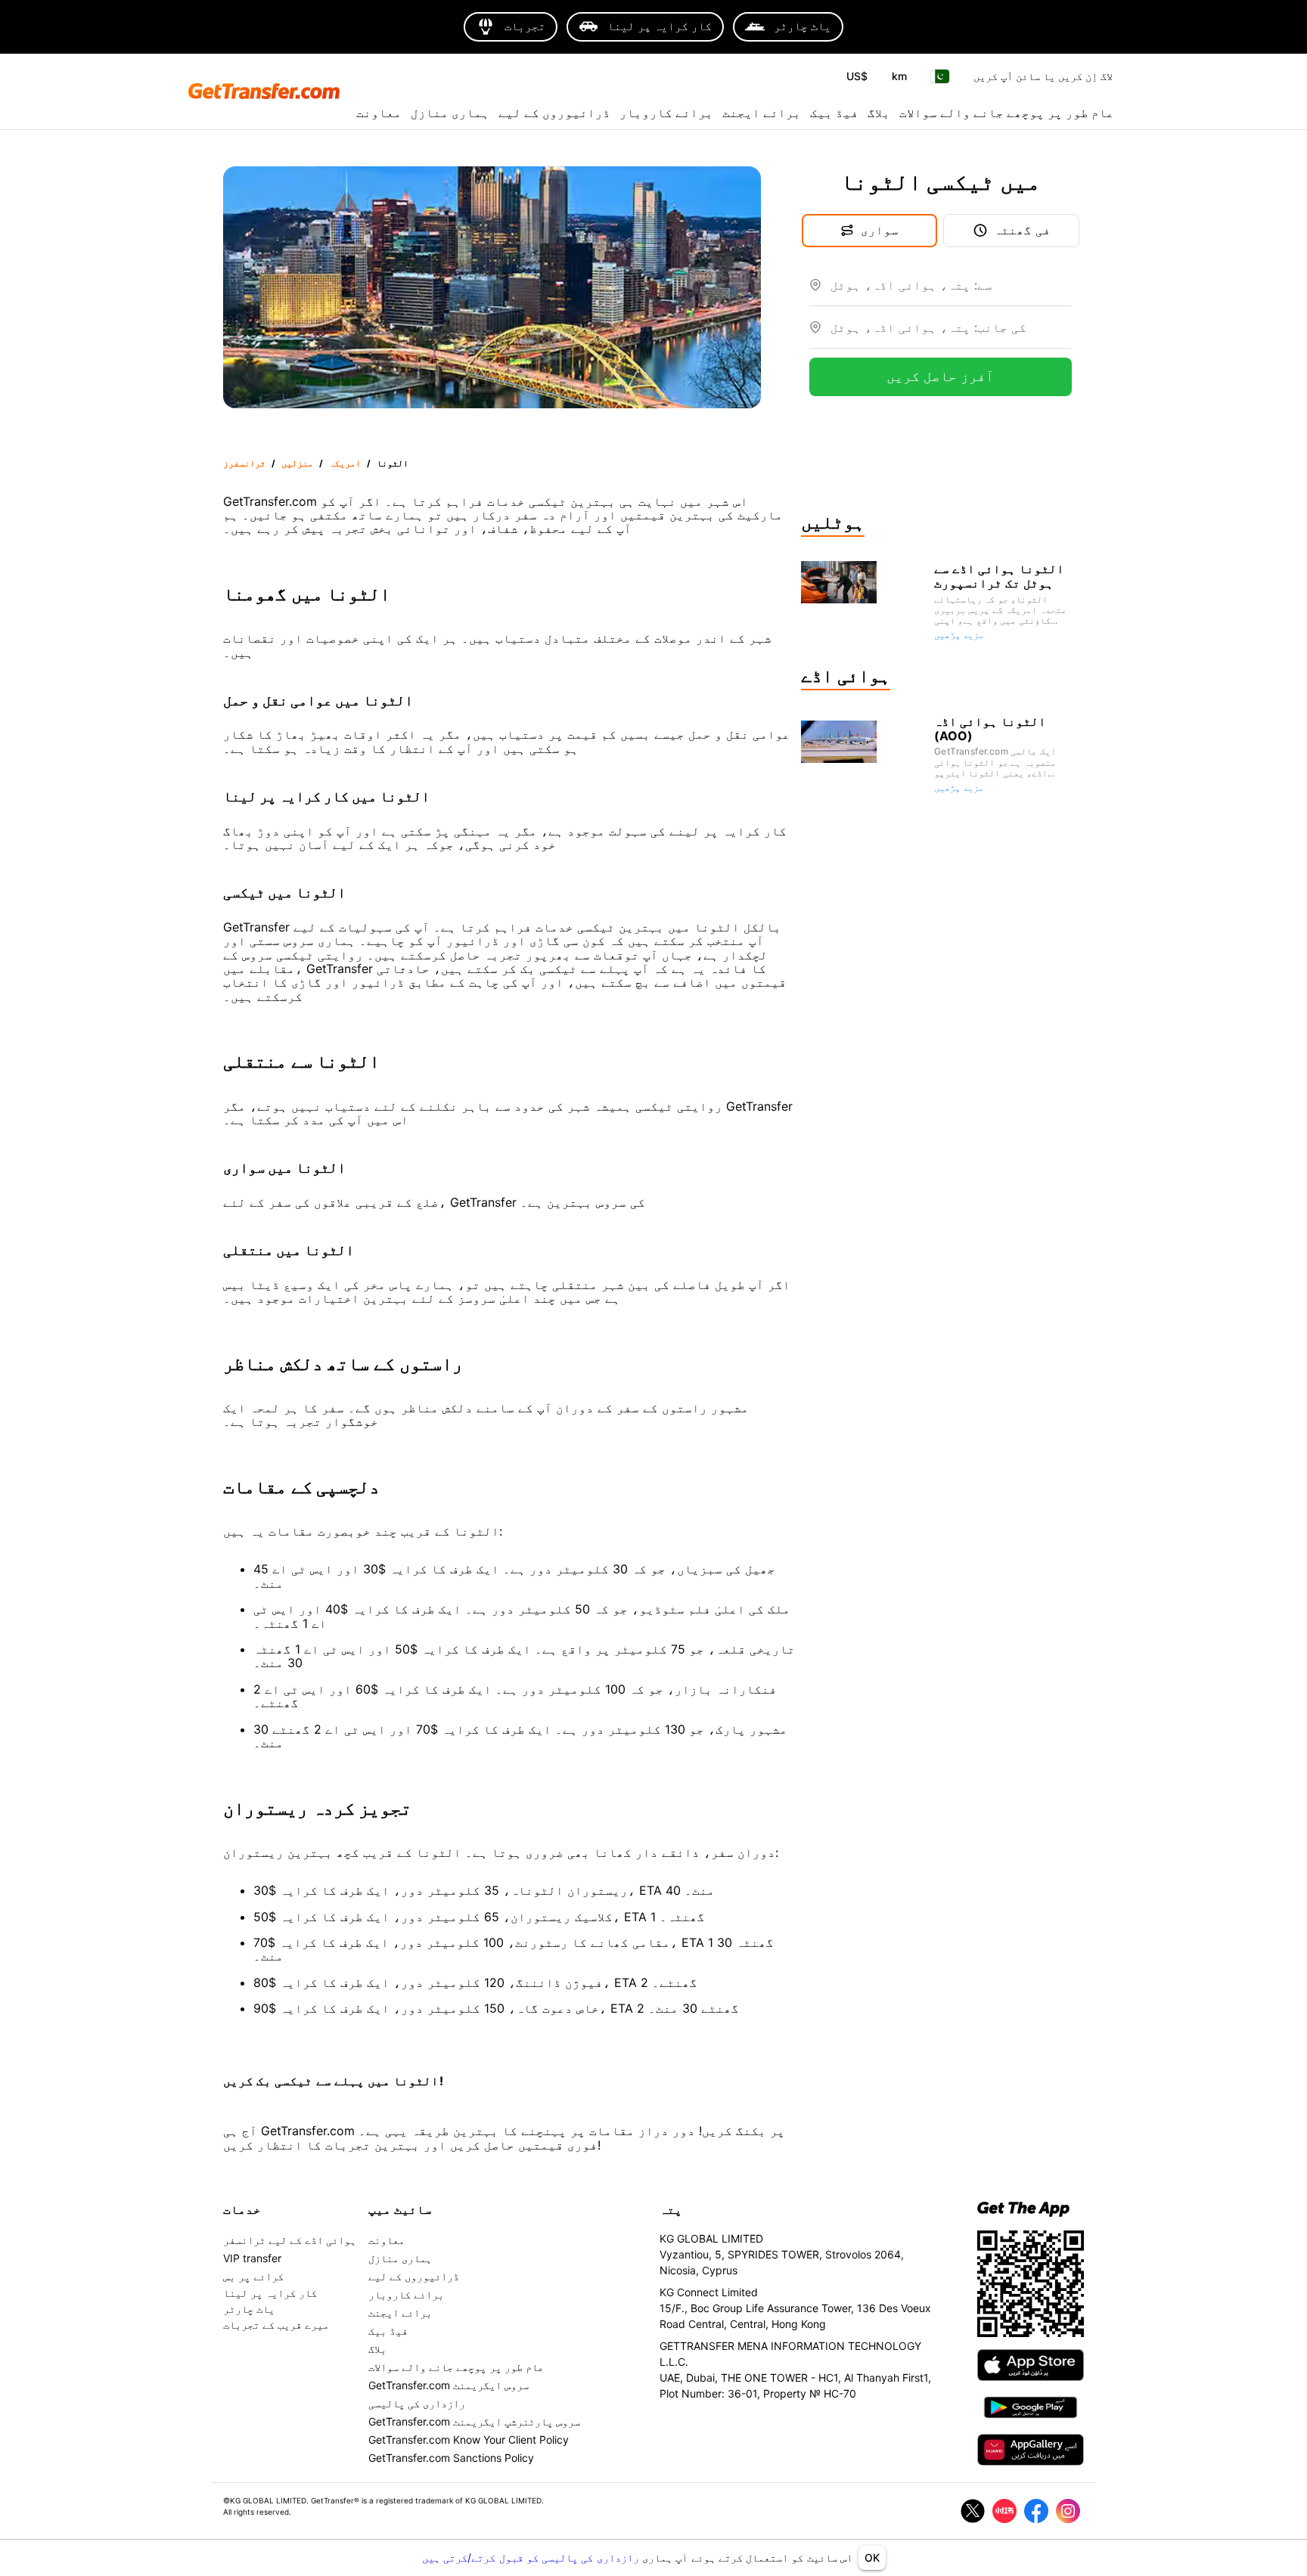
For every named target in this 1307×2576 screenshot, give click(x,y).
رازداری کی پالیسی (417, 2403)
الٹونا (393, 463)
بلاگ (879, 113)
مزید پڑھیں (959, 635)
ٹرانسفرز (244, 463)
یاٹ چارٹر (249, 2309)
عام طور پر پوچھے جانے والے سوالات (1007, 113)
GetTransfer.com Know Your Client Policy (469, 2440)
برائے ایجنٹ (762, 113)
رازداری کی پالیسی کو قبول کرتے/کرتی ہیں (532, 2557)
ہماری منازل (450, 113)
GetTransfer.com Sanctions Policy (451, 2458)
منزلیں (297, 463)
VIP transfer (252, 2258)
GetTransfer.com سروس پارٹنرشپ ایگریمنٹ (474, 2421)
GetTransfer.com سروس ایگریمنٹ (449, 2385)
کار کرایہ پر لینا (270, 2293)
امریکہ (345, 463)
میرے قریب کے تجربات (276, 2325)
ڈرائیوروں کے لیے (554, 113)
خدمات (242, 2209)
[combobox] (951, 291)
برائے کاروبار (666, 113)
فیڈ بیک (834, 113)
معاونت (379, 113)
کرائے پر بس (253, 2276)
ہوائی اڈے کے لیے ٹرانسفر (290, 2240)
